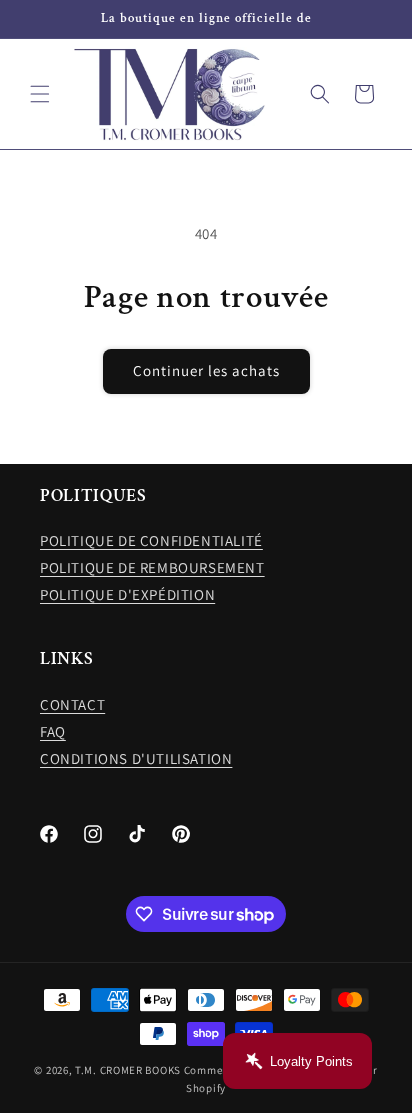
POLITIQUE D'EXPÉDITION (127, 594)
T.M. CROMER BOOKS (128, 1070)
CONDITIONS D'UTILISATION (136, 758)
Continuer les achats (206, 370)
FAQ (53, 731)
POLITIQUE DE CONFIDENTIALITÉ (151, 540)
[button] (40, 94)
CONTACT (72, 704)
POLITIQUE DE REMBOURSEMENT (152, 567)
